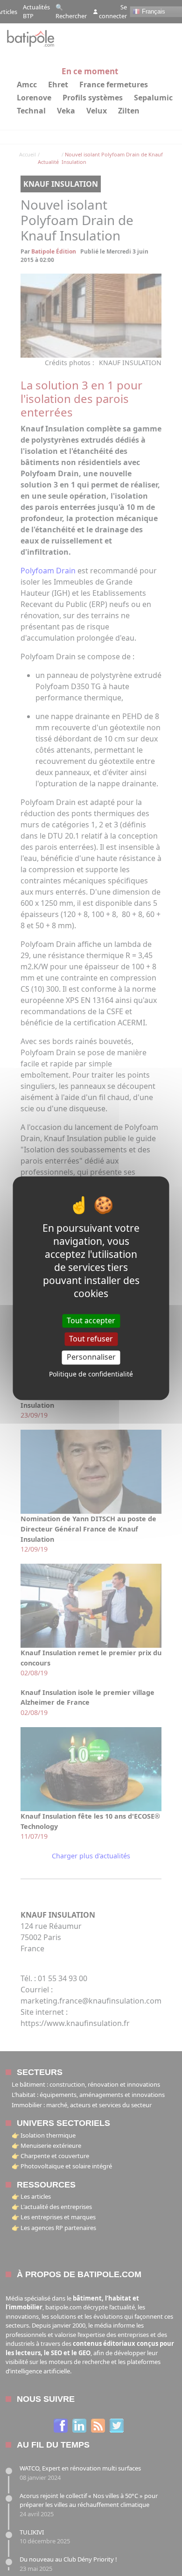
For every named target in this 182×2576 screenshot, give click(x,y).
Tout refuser (91, 1339)
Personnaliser (91, 1357)
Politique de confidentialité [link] (91, 1374)
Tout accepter (91, 1320)
